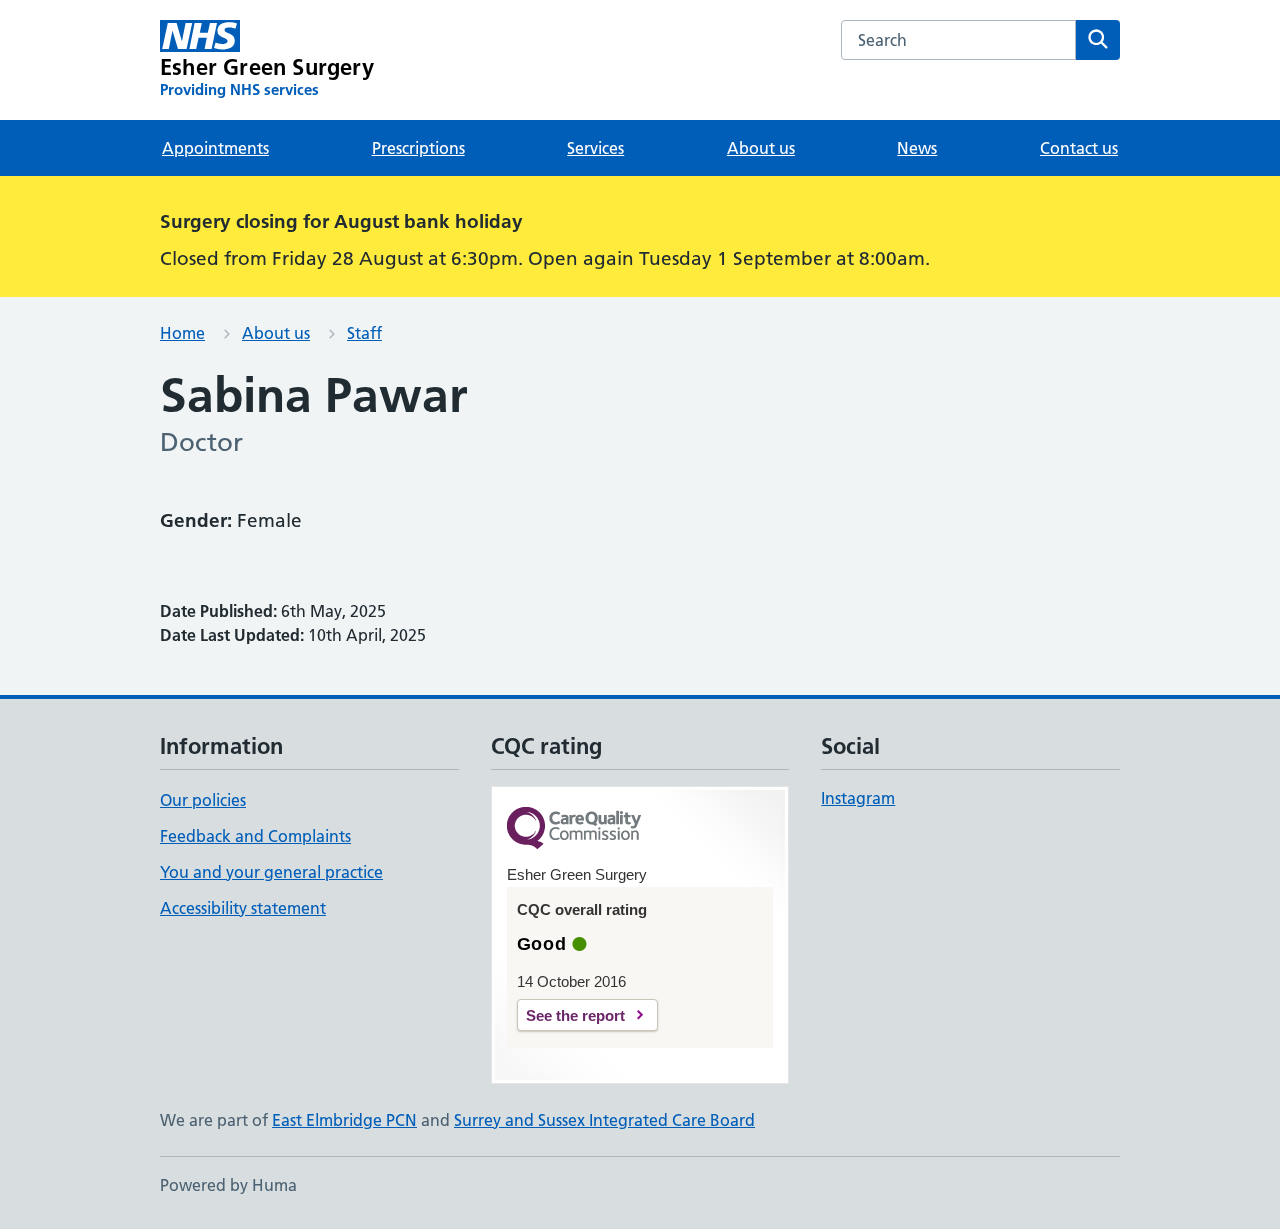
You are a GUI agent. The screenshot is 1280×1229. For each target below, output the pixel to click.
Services (595, 148)
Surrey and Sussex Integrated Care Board (604, 1120)
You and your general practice (271, 872)
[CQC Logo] (574, 829)
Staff (364, 333)
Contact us (1079, 148)
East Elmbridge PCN (344, 1120)
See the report (575, 1015)
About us (761, 148)
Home (182, 333)
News (917, 148)
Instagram (858, 798)
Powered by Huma (228, 1185)
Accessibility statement (243, 908)
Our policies (203, 800)
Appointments (215, 148)
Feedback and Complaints (255, 836)
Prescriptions (418, 148)
